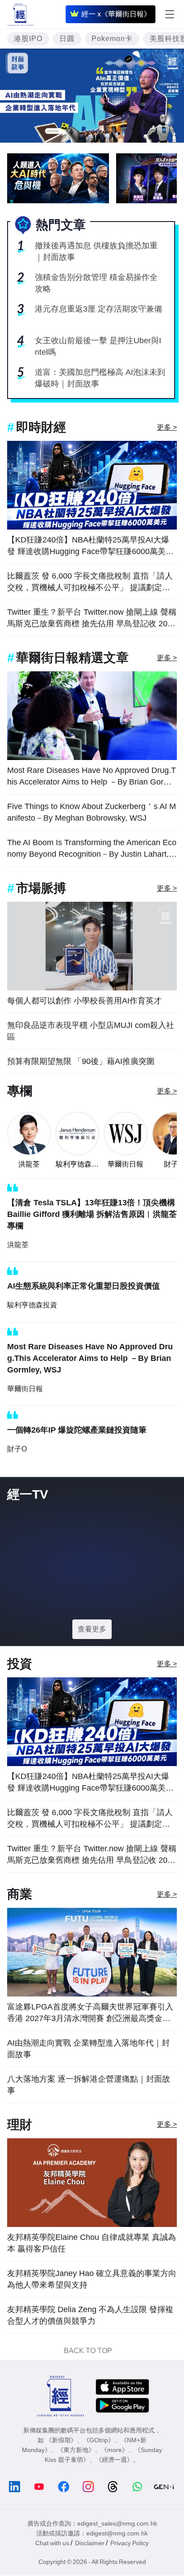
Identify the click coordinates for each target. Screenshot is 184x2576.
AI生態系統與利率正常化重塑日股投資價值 (84, 1286)
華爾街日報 (125, 1164)
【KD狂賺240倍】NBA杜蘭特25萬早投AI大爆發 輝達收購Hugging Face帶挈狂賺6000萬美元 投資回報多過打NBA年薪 (90, 546)
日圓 (67, 39)
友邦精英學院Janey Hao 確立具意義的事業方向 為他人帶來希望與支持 (92, 2279)
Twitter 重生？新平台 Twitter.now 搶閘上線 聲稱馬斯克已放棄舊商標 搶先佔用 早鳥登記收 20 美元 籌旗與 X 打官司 (92, 618)
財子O (17, 1449)
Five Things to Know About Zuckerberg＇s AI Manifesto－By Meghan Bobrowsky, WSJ (92, 812)
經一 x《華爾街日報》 (116, 14)
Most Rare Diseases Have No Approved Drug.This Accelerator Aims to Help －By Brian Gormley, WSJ (92, 777)
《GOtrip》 (99, 2440)
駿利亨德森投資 (77, 1165)
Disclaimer (90, 2543)
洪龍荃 (29, 1164)
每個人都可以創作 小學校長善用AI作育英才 (84, 1001)
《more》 (115, 2450)
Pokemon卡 (112, 39)
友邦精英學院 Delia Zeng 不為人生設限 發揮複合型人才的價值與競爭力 (90, 2315)
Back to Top (88, 2351)
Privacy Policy (130, 2543)
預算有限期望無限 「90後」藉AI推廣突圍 (81, 1061)
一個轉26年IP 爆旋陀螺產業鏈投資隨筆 (77, 1430)
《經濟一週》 (114, 2460)
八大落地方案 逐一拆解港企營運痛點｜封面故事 (89, 2085)
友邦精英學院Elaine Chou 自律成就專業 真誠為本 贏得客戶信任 (92, 2243)
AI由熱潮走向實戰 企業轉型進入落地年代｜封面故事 (88, 2049)
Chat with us (52, 2543)
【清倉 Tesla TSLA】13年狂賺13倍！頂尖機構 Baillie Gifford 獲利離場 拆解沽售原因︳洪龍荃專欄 (92, 1214)
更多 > (167, 427)
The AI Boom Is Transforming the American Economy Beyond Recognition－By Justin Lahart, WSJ (92, 849)
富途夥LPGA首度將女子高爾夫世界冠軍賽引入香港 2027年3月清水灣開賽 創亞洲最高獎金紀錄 (90, 2013)
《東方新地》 (76, 2450)
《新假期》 (61, 2440)
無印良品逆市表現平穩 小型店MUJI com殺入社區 (91, 1031)
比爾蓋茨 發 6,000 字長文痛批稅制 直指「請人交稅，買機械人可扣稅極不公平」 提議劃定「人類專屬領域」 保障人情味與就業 (90, 582)
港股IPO (28, 39)
